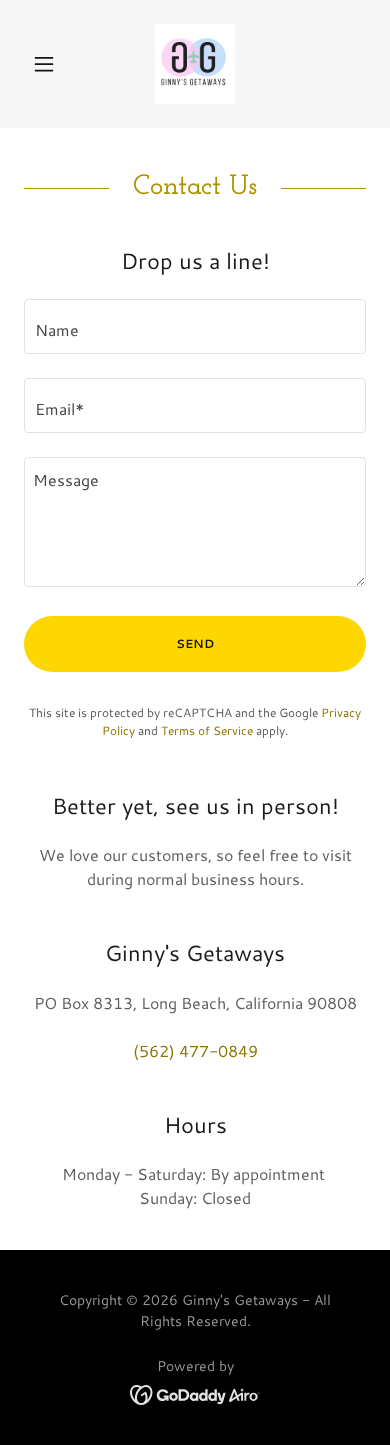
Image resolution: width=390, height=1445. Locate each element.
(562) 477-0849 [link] (195, 1050)
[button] (49, 64)
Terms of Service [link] (207, 730)
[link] (195, 64)
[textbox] (195, 326)
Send (195, 643)
